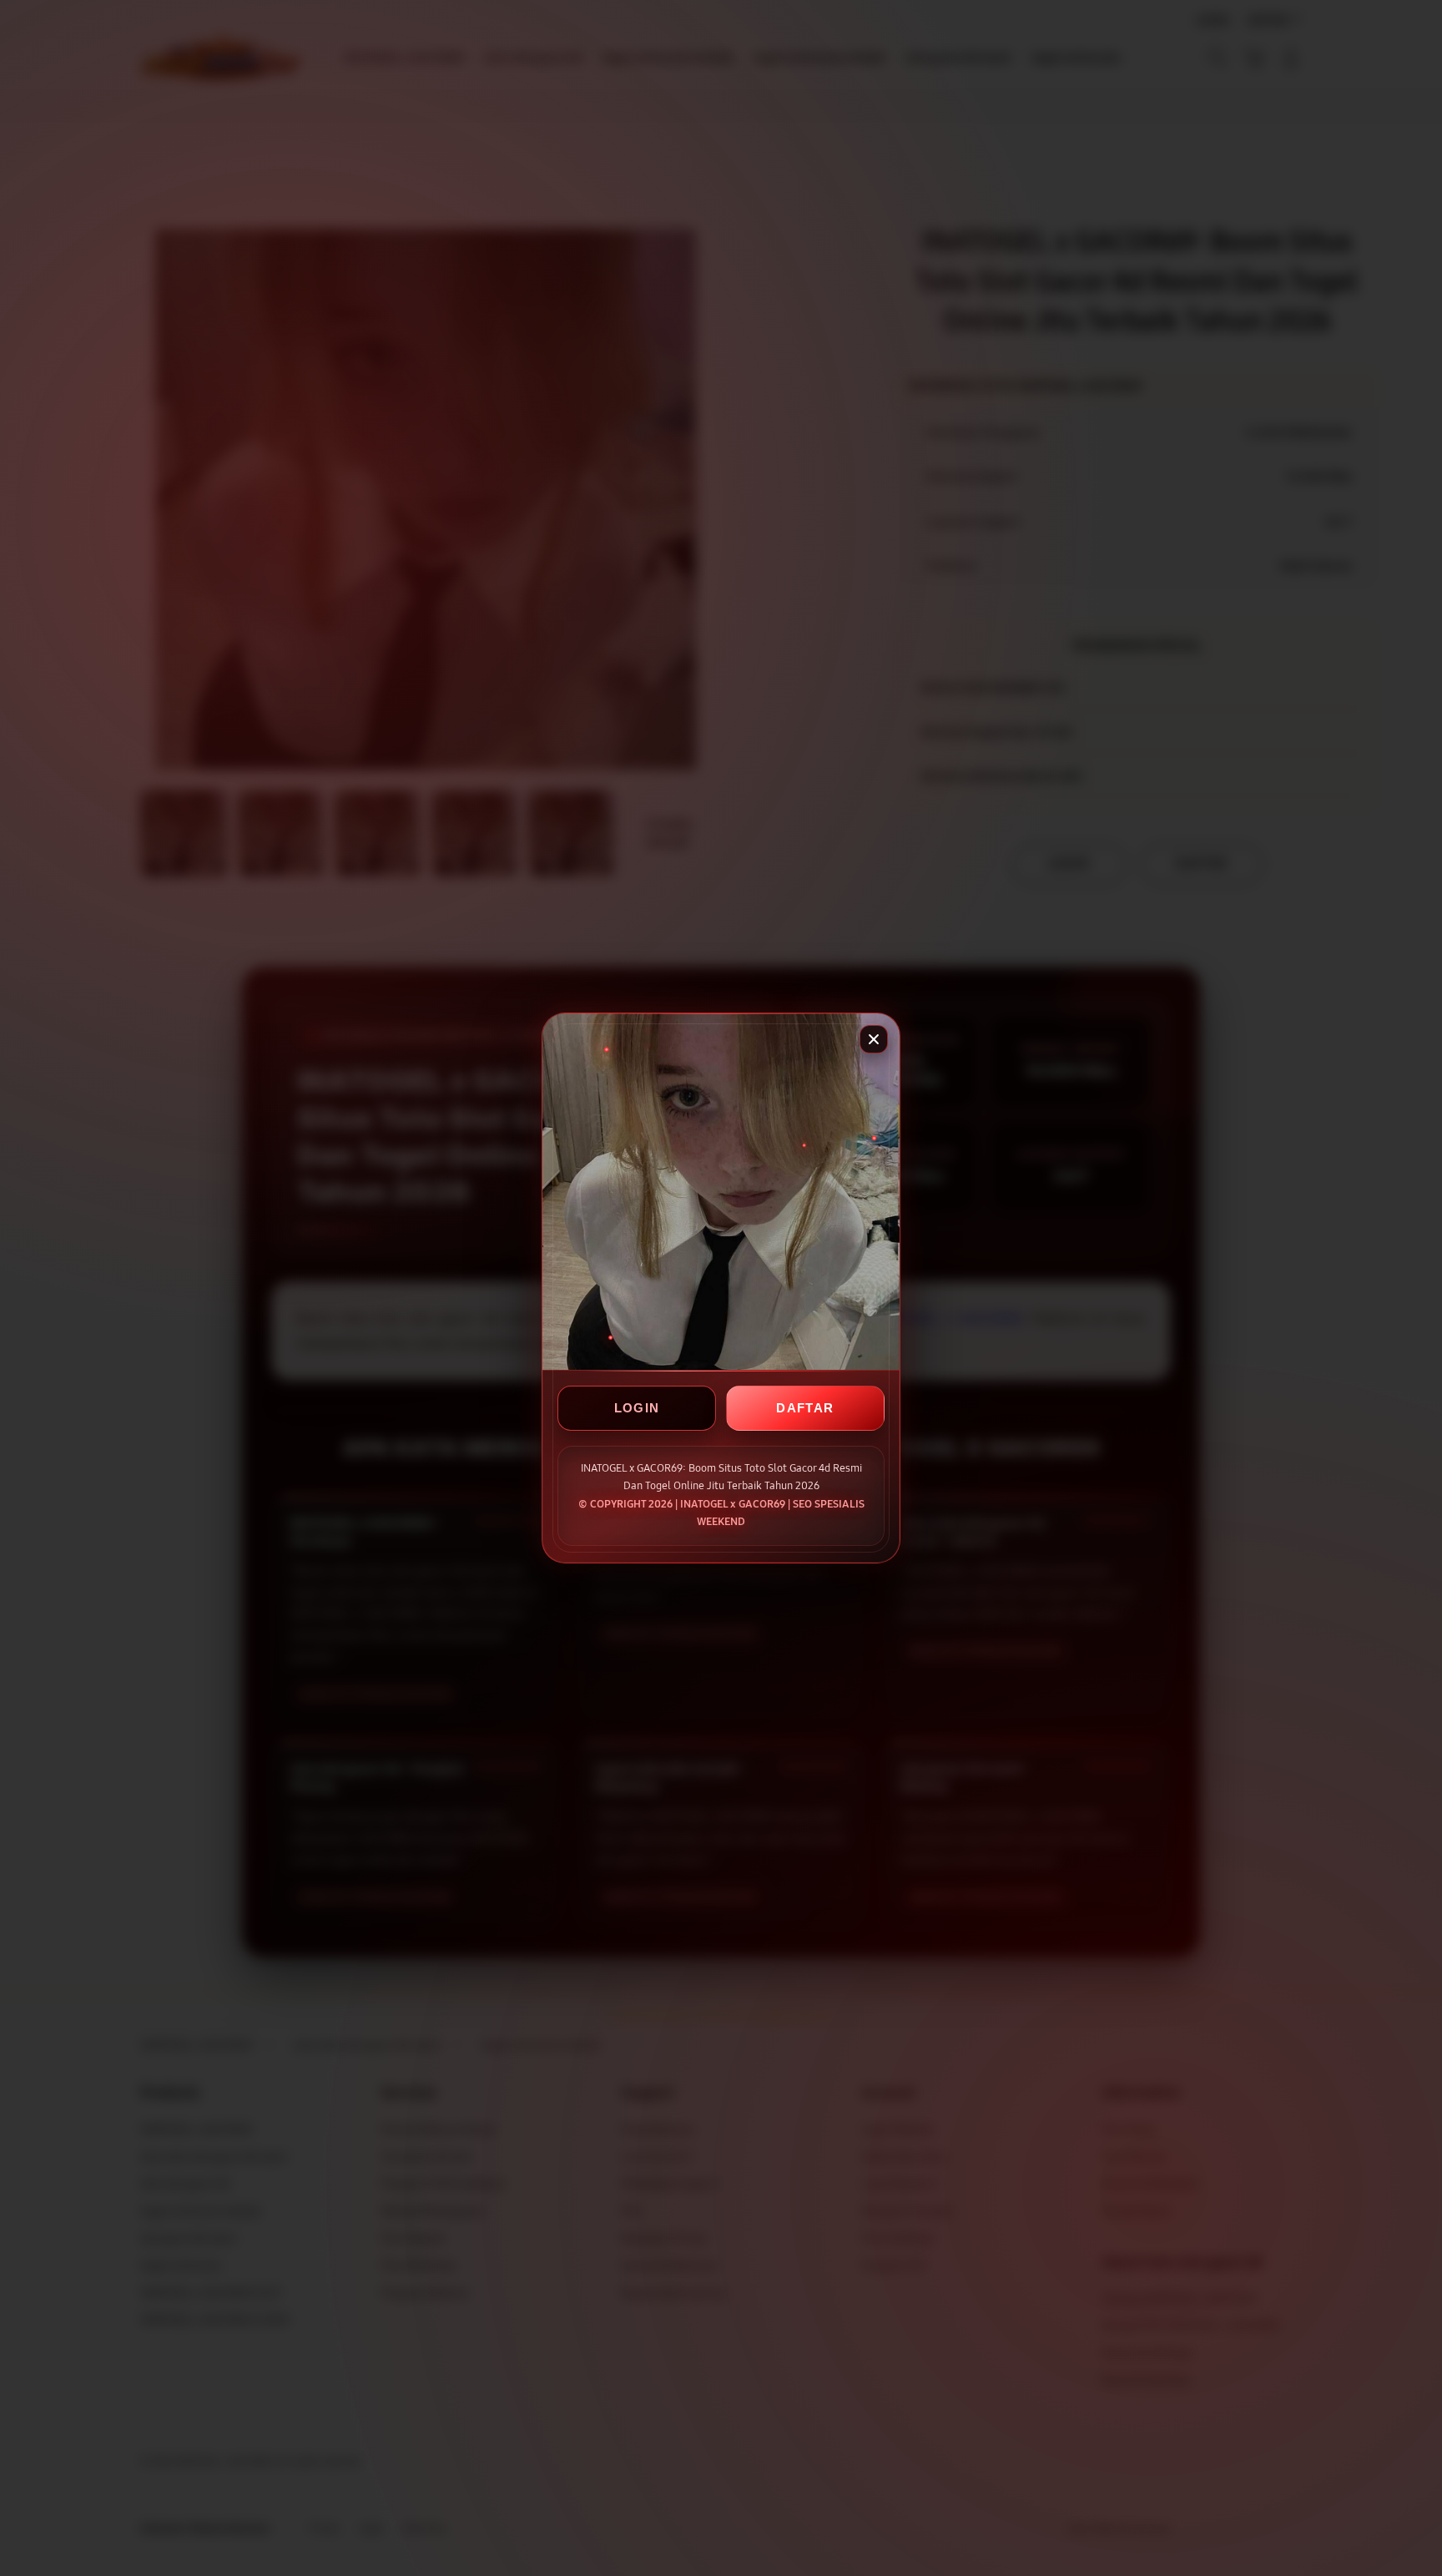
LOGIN (637, 1409)
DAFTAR (805, 1409)
